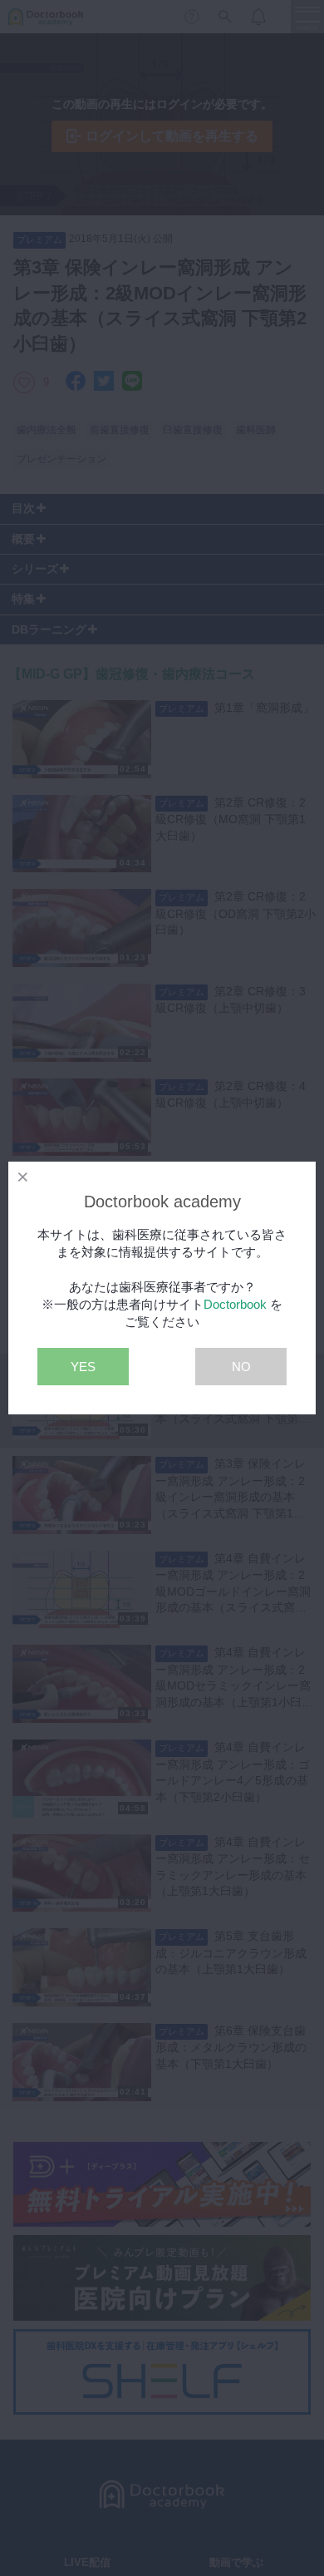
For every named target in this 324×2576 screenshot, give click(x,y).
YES (83, 1367)
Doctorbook (235, 1304)
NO (241, 1367)
